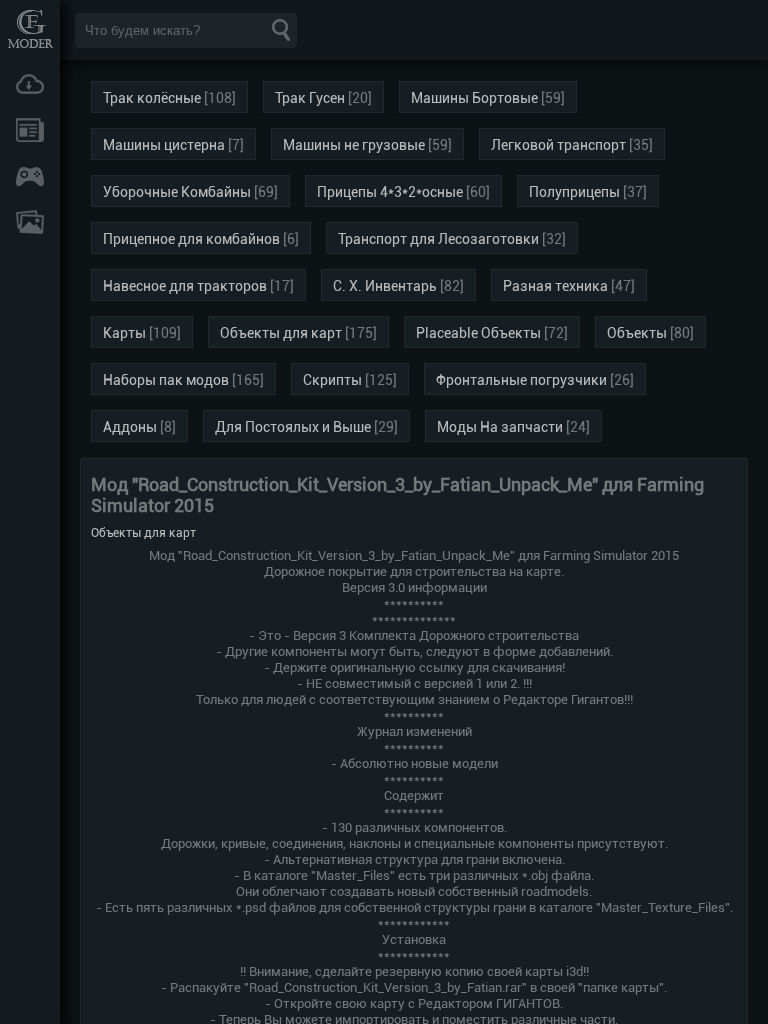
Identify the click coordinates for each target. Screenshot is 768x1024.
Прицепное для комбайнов (191, 239)
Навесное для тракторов (185, 286)
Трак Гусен (310, 98)
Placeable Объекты (478, 333)
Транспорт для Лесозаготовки (438, 239)
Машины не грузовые (354, 145)
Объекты (637, 333)
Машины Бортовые (474, 98)
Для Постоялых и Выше (293, 427)
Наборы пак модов (166, 380)
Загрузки (30, 84)
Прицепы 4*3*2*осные (390, 192)
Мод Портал (30, 28)
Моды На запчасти (500, 427)
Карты (124, 333)
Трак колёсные (152, 98)
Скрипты (332, 380)
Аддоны (130, 427)
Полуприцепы (574, 192)
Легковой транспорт (558, 145)
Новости (30, 130)
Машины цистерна (164, 145)
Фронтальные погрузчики (521, 380)
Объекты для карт (281, 333)
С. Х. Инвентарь (385, 286)
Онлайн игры (30, 176)
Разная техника (555, 286)
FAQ (30, 222)
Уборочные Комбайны (177, 192)
